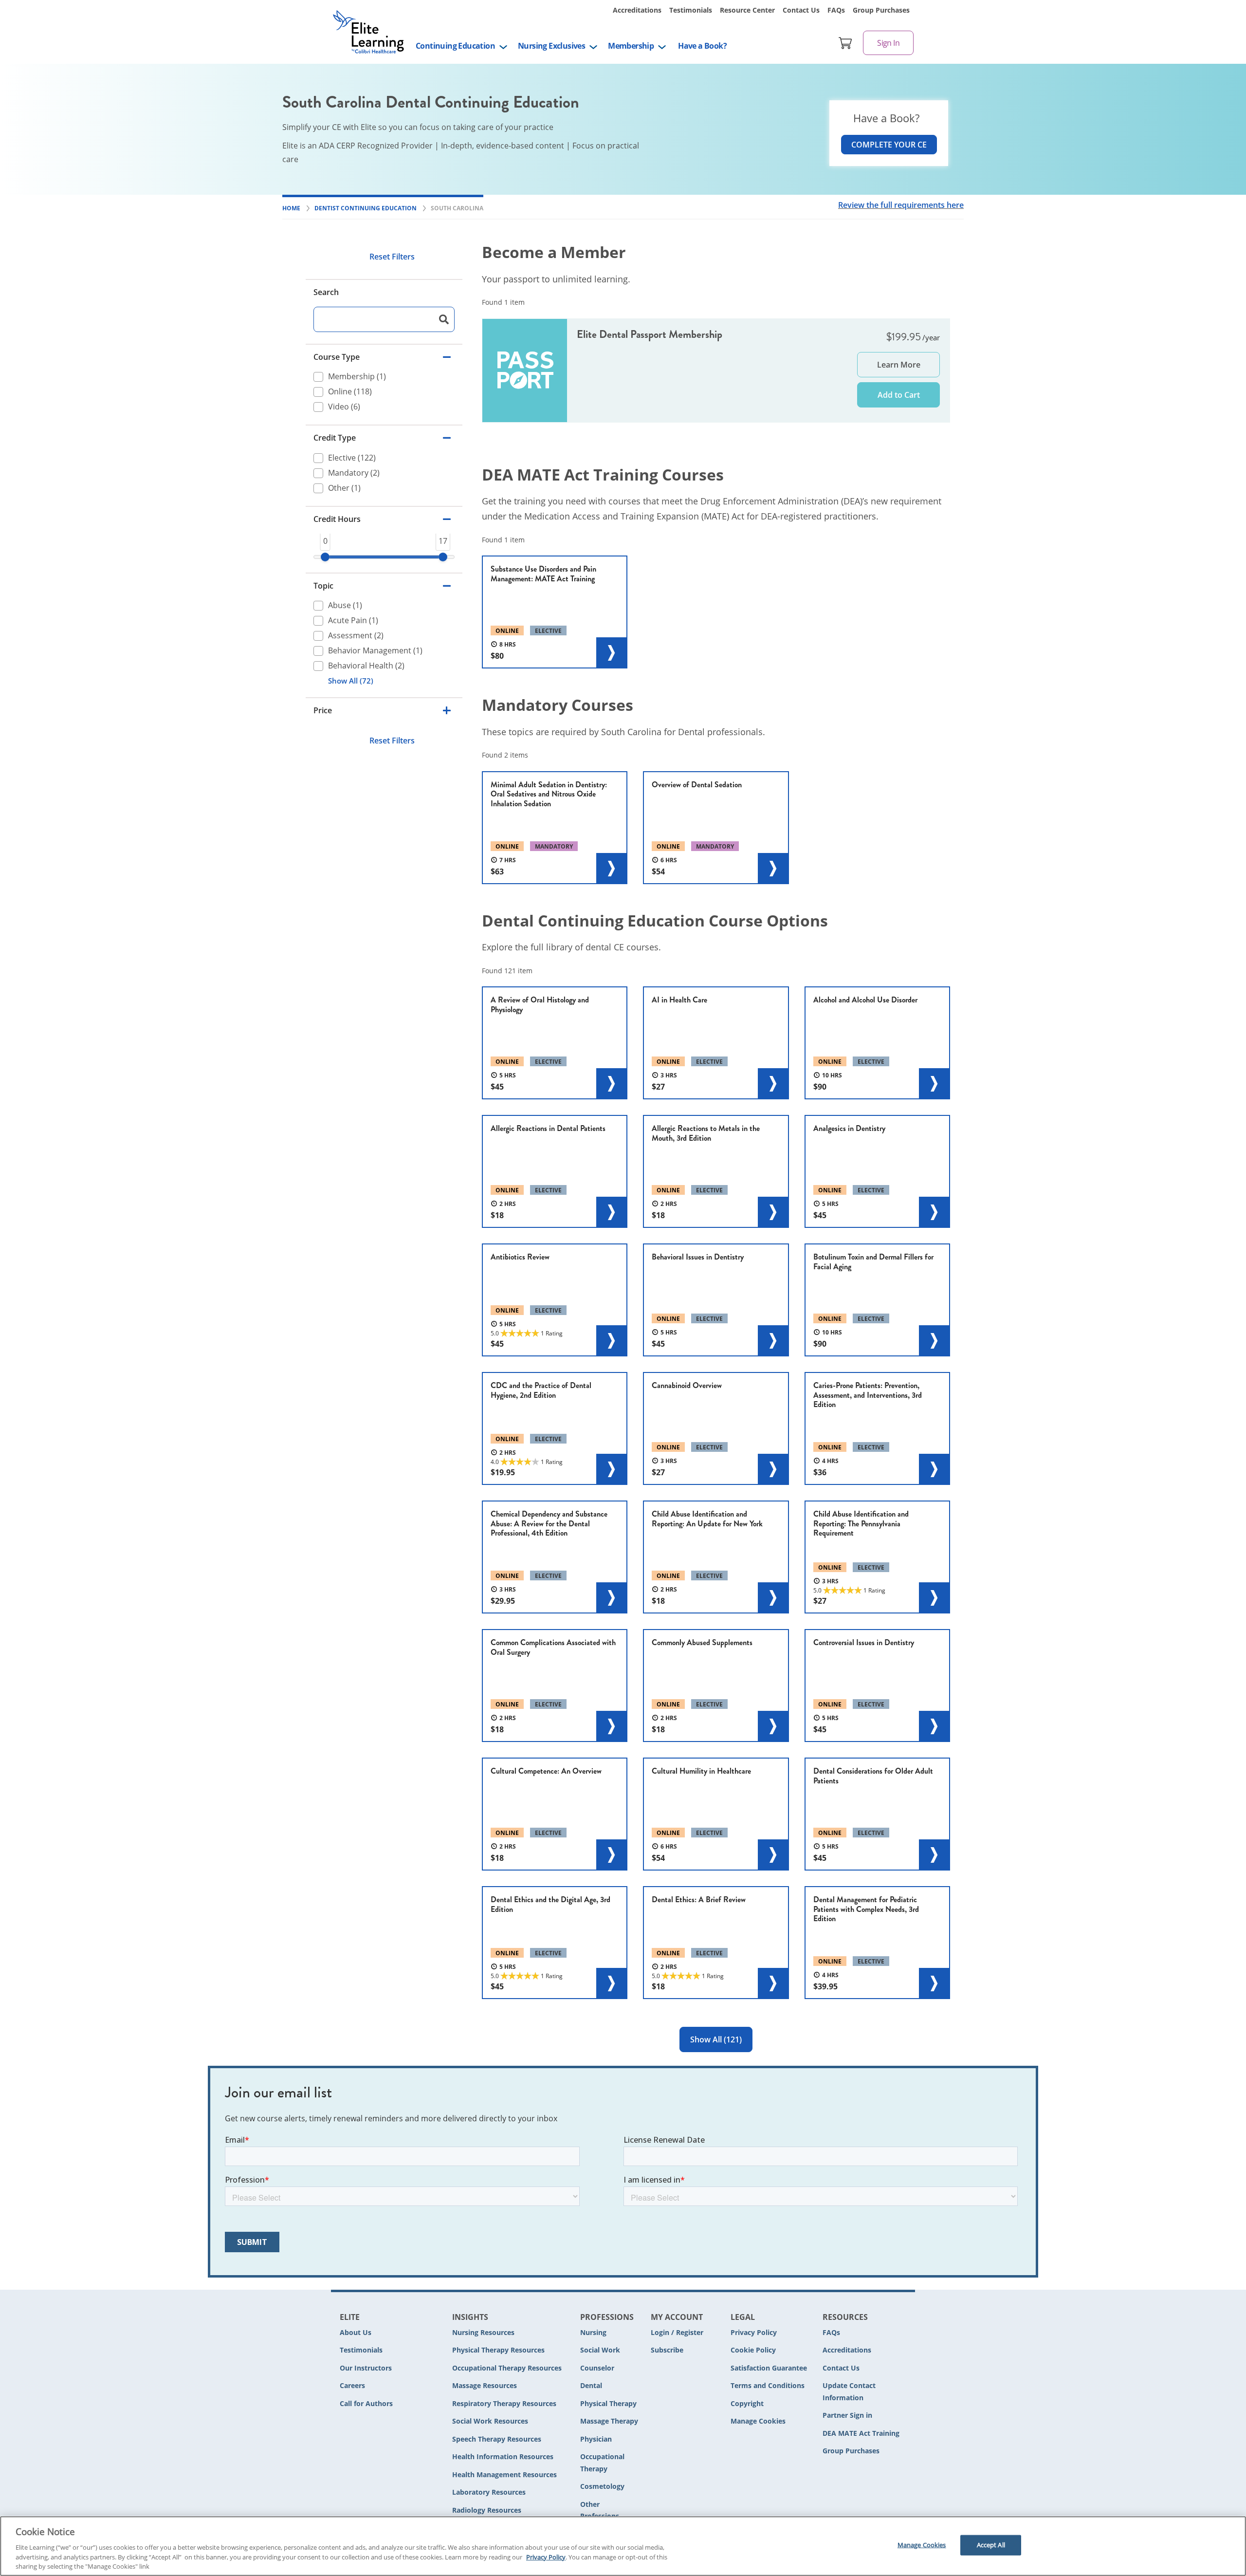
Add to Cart (899, 395)
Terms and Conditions (768, 2385)
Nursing (593, 2332)
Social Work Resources (490, 2421)
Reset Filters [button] (392, 257)
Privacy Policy (754, 2332)
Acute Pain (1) (353, 620)
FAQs (836, 10)
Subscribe (667, 2350)
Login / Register (677, 2332)
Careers (352, 2385)
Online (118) (350, 392)
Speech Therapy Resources (497, 2439)
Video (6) (344, 407)
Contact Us (801, 10)
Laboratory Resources (489, 2492)
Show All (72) (351, 681)
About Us (356, 2332)
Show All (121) (716, 2039)
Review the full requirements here (901, 205)
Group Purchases (881, 10)
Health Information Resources (503, 2456)
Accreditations (637, 10)
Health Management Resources (504, 2474)
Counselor (597, 2368)
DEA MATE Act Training (861, 2433)
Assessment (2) (356, 635)
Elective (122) (352, 458)
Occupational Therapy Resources (507, 2368)
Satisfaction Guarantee (769, 2368)
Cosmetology (602, 2486)
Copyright (747, 2403)
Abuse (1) (345, 605)
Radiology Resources (487, 2510)
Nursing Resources (483, 2332)
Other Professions (600, 2510)
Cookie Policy (753, 2350)
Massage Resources (485, 2385)
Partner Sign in (847, 2415)
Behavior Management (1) (375, 650)
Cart (845, 43)
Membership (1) (357, 377)
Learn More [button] (899, 365)
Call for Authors (366, 2403)
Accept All (991, 2545)
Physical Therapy (608, 2403)
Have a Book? (702, 46)
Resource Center (747, 10)
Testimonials (691, 10)
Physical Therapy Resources (498, 2350)
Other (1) (344, 488)
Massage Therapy (609, 2421)
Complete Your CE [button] (889, 145)
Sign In (888, 43)
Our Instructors (366, 2368)
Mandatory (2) (354, 473)
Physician (596, 2439)
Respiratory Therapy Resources (504, 2403)
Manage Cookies (758, 2421)
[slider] (325, 557)
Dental (591, 2385)
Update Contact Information (849, 2391)
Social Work (600, 2350)
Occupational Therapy (602, 2463)
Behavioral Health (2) (366, 666)
